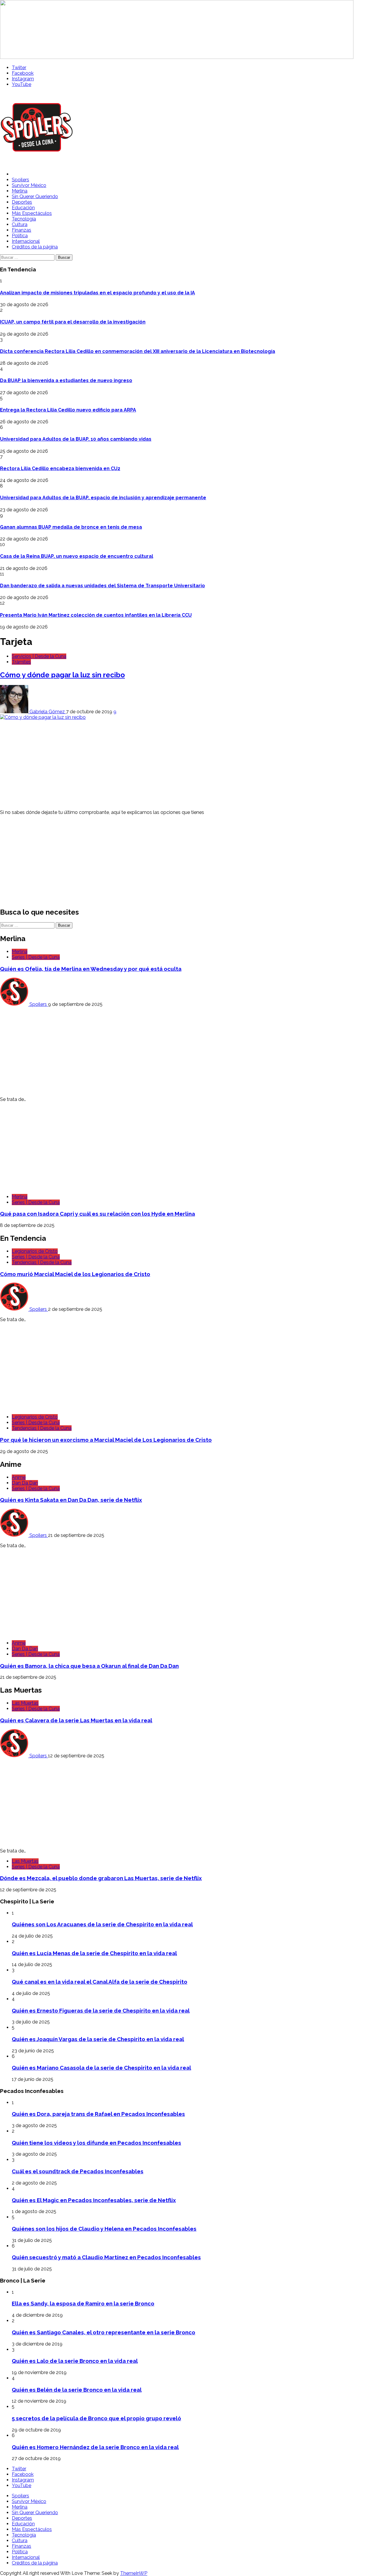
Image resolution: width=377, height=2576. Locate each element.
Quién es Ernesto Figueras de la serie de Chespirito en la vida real (101, 2011)
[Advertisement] (177, 764)
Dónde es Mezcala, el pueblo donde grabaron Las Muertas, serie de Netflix (101, 1878)
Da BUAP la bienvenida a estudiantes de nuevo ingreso (66, 380)
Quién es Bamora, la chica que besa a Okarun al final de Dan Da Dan (89, 1666)
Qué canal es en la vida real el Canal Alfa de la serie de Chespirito (100, 1982)
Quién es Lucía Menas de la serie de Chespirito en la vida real (94, 1953)
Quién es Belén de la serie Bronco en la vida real (77, 2390)
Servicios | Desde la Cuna (39, 656)
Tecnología (24, 219)
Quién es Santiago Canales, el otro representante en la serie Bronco (104, 2332)
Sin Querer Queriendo (35, 196)
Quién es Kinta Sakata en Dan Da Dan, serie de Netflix (71, 1500)
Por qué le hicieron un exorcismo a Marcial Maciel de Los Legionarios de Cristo (106, 1440)
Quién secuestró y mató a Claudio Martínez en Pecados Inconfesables (106, 2257)
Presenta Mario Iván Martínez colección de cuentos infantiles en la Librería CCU (96, 615)
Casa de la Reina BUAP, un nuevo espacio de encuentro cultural (77, 556)
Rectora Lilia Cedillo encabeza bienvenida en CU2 (60, 468)
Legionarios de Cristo (35, 1251)
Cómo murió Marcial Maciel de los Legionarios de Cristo (75, 1274)
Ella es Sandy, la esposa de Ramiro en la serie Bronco (83, 2303)
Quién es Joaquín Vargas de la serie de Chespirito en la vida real (98, 2039)
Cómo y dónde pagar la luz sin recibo (62, 675)
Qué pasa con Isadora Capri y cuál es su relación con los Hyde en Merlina (97, 1214)
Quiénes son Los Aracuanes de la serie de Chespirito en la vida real (102, 1924)
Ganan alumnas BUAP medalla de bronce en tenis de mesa (71, 527)
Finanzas (22, 230)
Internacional (26, 241)
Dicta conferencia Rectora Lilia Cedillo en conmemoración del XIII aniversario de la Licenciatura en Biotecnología (138, 351)
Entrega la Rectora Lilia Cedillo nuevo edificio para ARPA (68, 410)
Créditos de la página (35, 247)
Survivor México (29, 185)
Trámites (21, 662)
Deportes (22, 202)
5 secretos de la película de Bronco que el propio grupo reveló (96, 2418)
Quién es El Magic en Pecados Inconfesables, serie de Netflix (94, 2200)
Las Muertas (25, 1703)
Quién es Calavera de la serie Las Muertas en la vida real (76, 1720)
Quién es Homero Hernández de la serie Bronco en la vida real (95, 2447)
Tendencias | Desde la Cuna (42, 1262)
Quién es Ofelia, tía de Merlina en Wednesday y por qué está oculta (91, 969)
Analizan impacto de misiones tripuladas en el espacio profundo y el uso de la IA (97, 293)
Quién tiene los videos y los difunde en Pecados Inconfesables (96, 2143)
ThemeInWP (134, 2573)
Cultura (20, 224)
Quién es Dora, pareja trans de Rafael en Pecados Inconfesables (98, 2114)
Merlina (20, 191)
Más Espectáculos (32, 213)
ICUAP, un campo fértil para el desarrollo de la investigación (73, 322)
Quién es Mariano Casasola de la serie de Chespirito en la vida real (101, 2068)
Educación (23, 208)
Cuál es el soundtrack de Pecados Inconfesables (78, 2171)
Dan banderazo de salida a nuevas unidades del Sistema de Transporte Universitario (102, 586)
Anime (19, 1477)
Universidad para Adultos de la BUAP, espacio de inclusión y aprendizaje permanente (103, 498)
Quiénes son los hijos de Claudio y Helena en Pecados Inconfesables (104, 2229)
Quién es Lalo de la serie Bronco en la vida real (75, 2361)
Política (20, 236)
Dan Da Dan (25, 1483)
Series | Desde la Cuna (36, 957)
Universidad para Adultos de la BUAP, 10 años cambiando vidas (76, 439)
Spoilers (20, 180)
